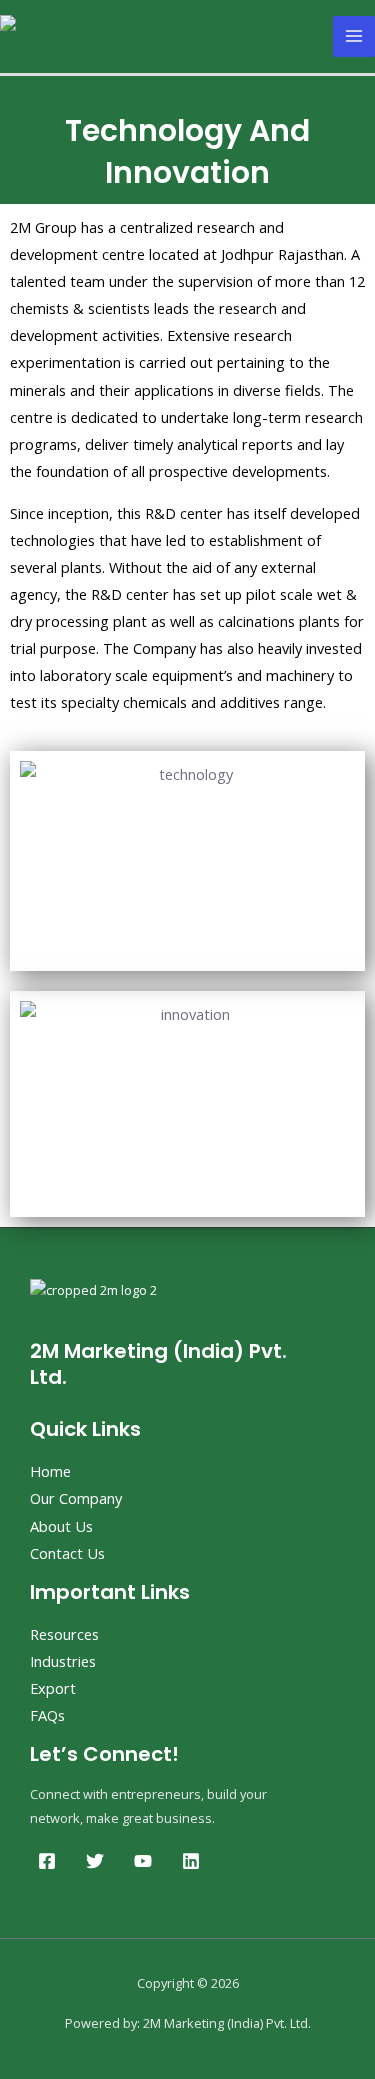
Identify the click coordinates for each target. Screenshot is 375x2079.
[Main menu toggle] (354, 37)
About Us (61, 1526)
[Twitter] (95, 1861)
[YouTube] (143, 1861)
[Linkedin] (191, 1861)
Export (53, 1688)
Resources (64, 1634)
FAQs (47, 1715)
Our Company (76, 1498)
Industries (63, 1661)
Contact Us (67, 1553)
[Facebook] (47, 1861)
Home (50, 1471)
